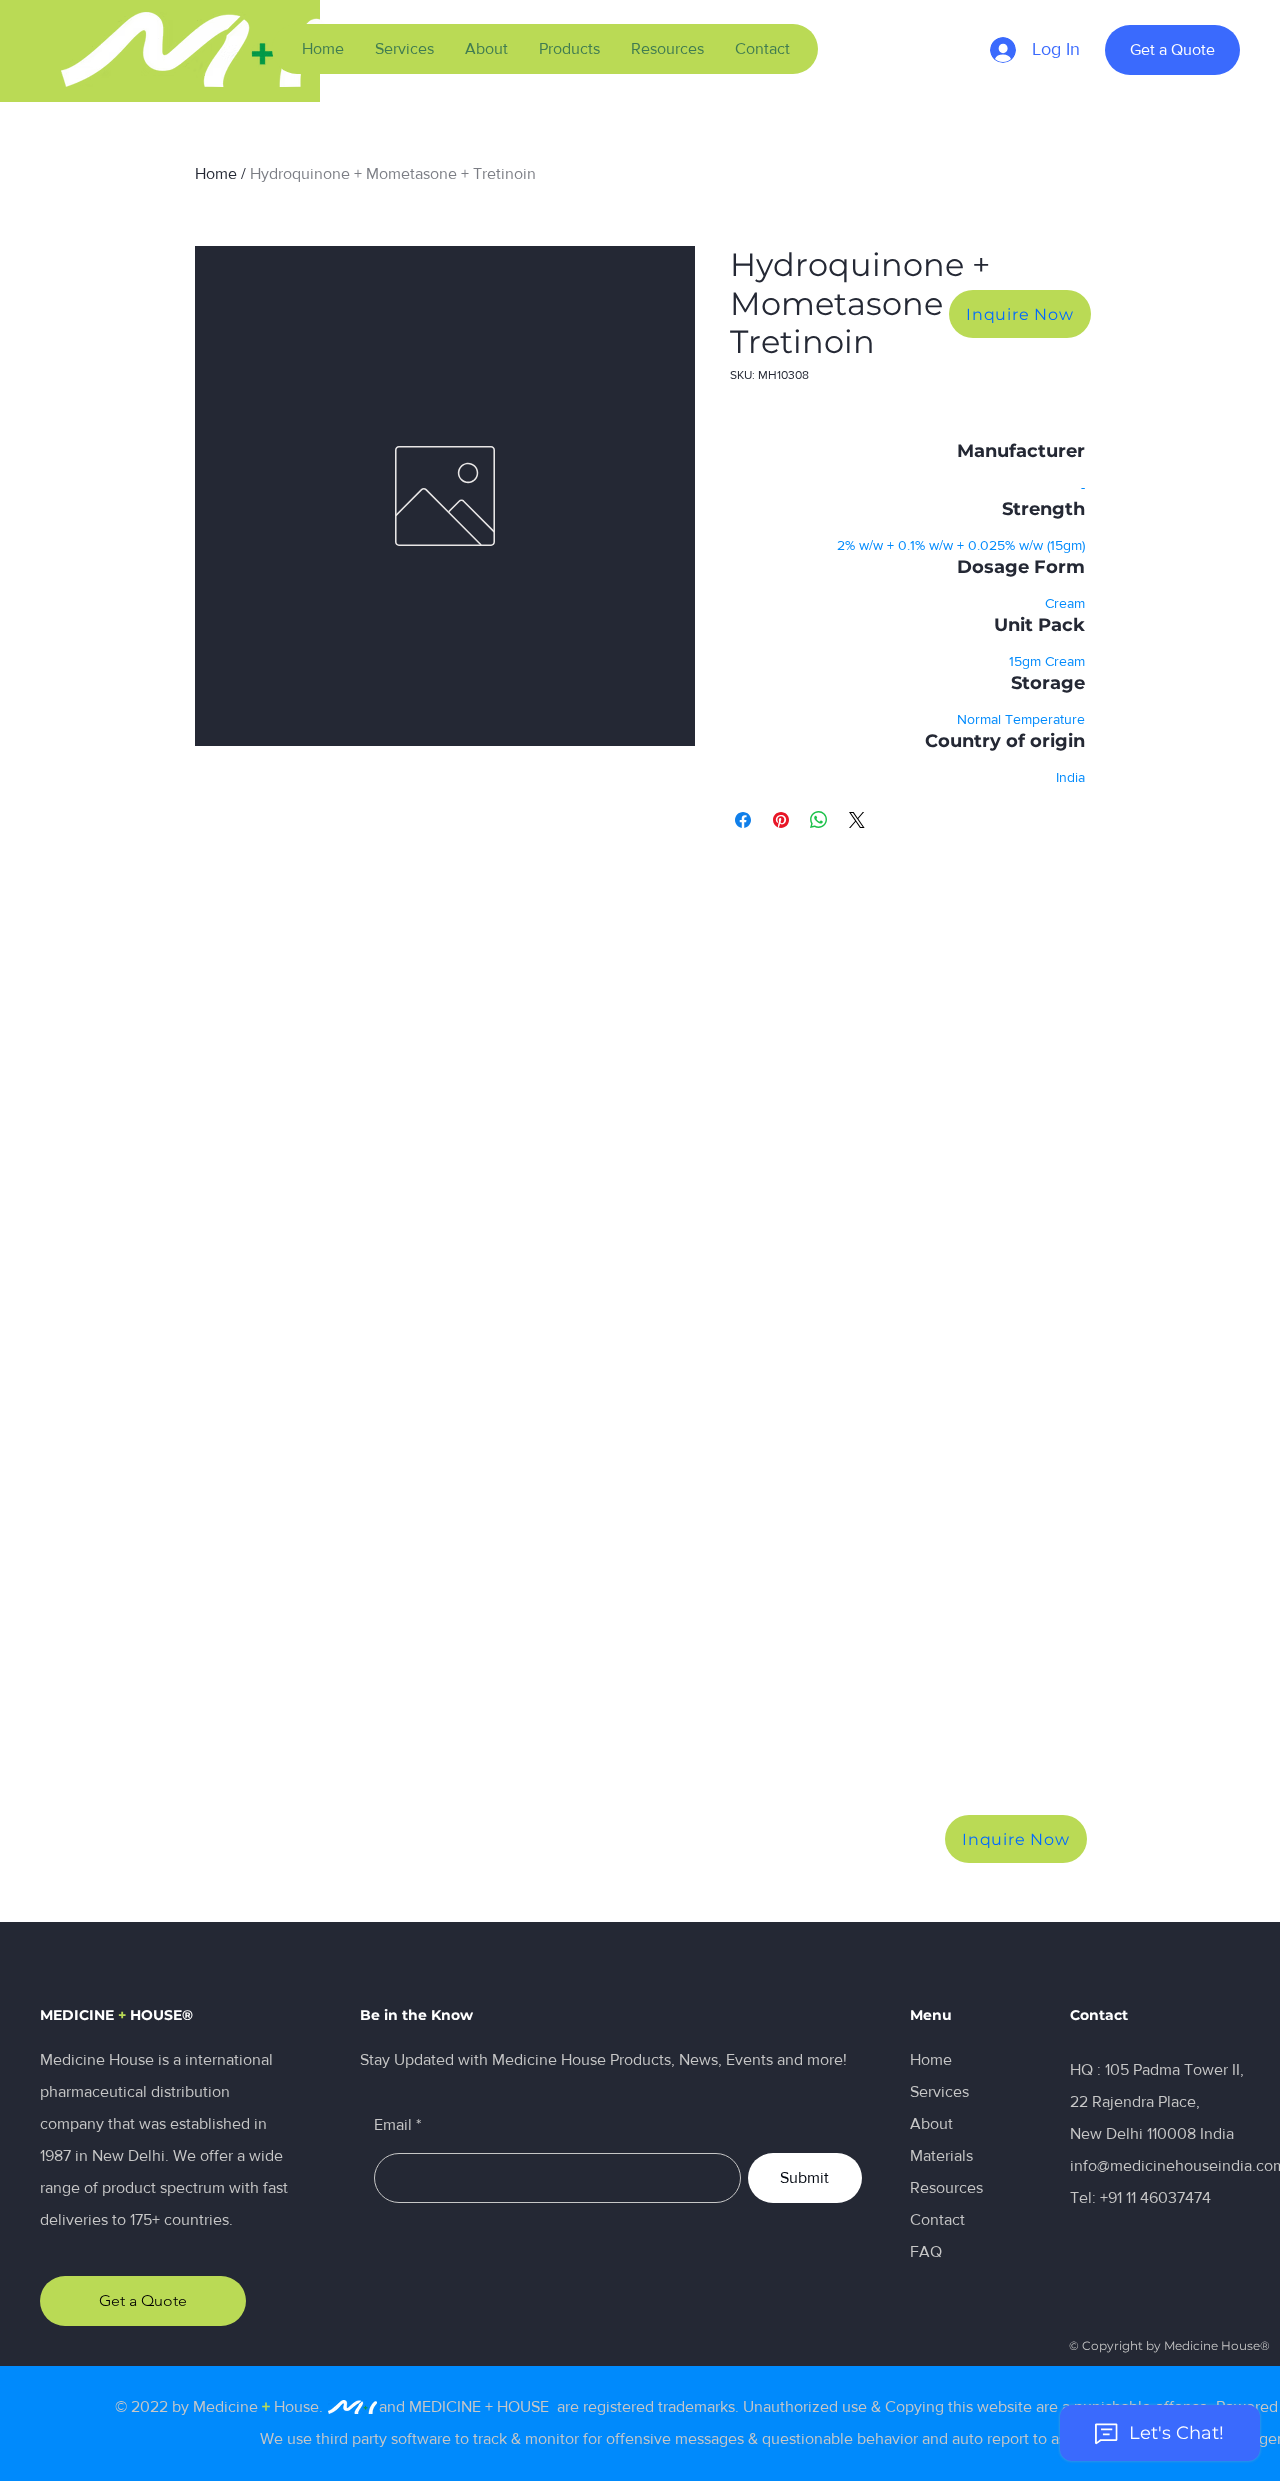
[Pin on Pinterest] (781, 820)
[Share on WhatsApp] (819, 820)
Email (393, 2125)
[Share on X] (857, 820)
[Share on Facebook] (743, 820)
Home (216, 173)
